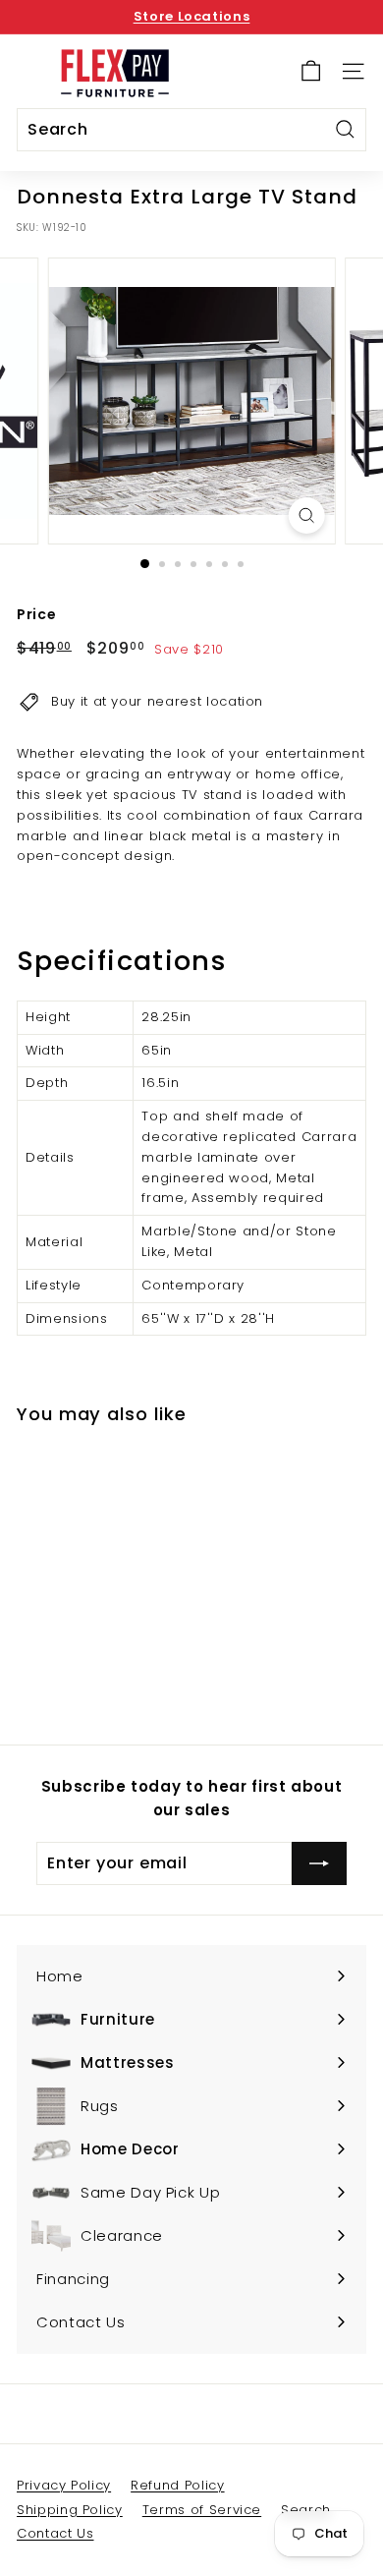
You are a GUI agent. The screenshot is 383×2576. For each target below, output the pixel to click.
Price (36, 614)
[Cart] (311, 71)
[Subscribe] (319, 1863)
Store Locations (192, 16)
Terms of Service (202, 2510)
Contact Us (55, 2533)
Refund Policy (177, 2485)
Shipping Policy (70, 2510)
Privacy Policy (64, 2485)
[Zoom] (306, 515)
